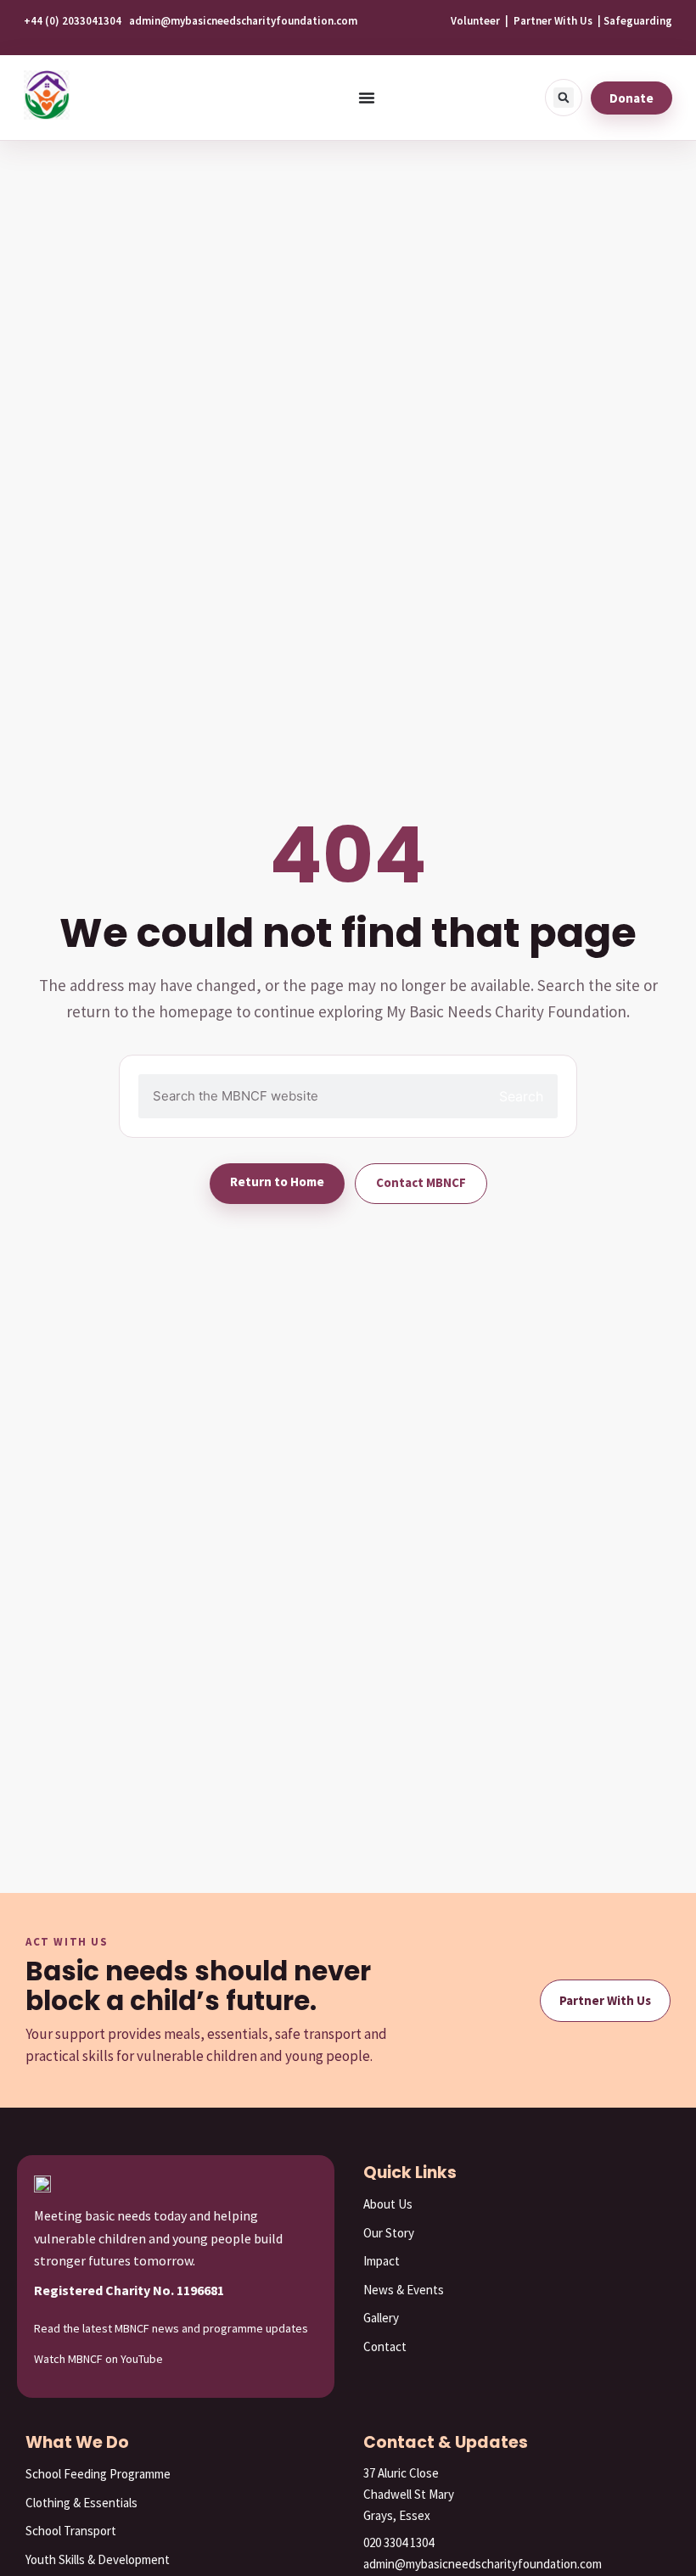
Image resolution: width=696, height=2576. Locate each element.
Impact (382, 2261)
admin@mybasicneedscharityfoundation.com (243, 21)
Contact (385, 2346)
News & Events (404, 2290)
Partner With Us (553, 21)
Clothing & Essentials (81, 2503)
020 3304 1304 (399, 2542)
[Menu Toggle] (367, 98)
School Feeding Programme (98, 2474)
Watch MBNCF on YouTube (98, 2359)
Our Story (389, 2233)
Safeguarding (638, 21)
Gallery (381, 2318)
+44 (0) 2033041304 (73, 21)
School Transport (71, 2531)
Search (521, 1096)
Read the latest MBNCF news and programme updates (171, 2328)
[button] (564, 98)
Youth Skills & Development (98, 2559)
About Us (388, 2204)
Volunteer (475, 21)
